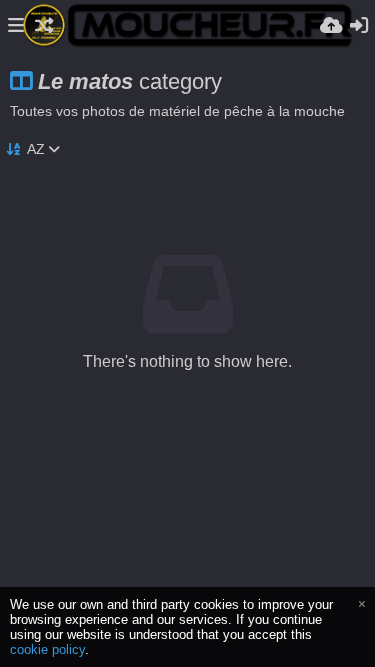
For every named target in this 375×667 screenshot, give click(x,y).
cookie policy (47, 649)
